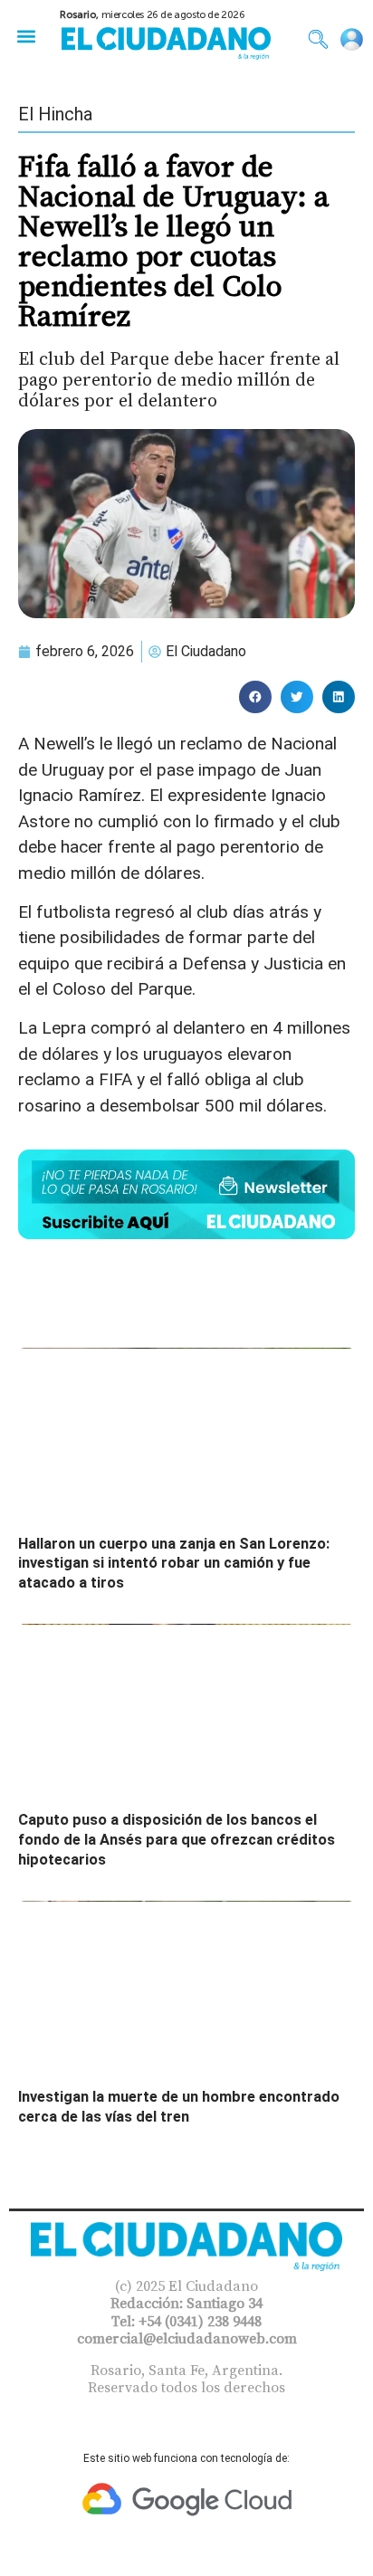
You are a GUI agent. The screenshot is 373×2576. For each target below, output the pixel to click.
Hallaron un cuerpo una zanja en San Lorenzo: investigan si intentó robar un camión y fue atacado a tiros (174, 1563)
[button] (26, 36)
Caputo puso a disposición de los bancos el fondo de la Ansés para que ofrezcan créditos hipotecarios (177, 1839)
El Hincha (55, 114)
